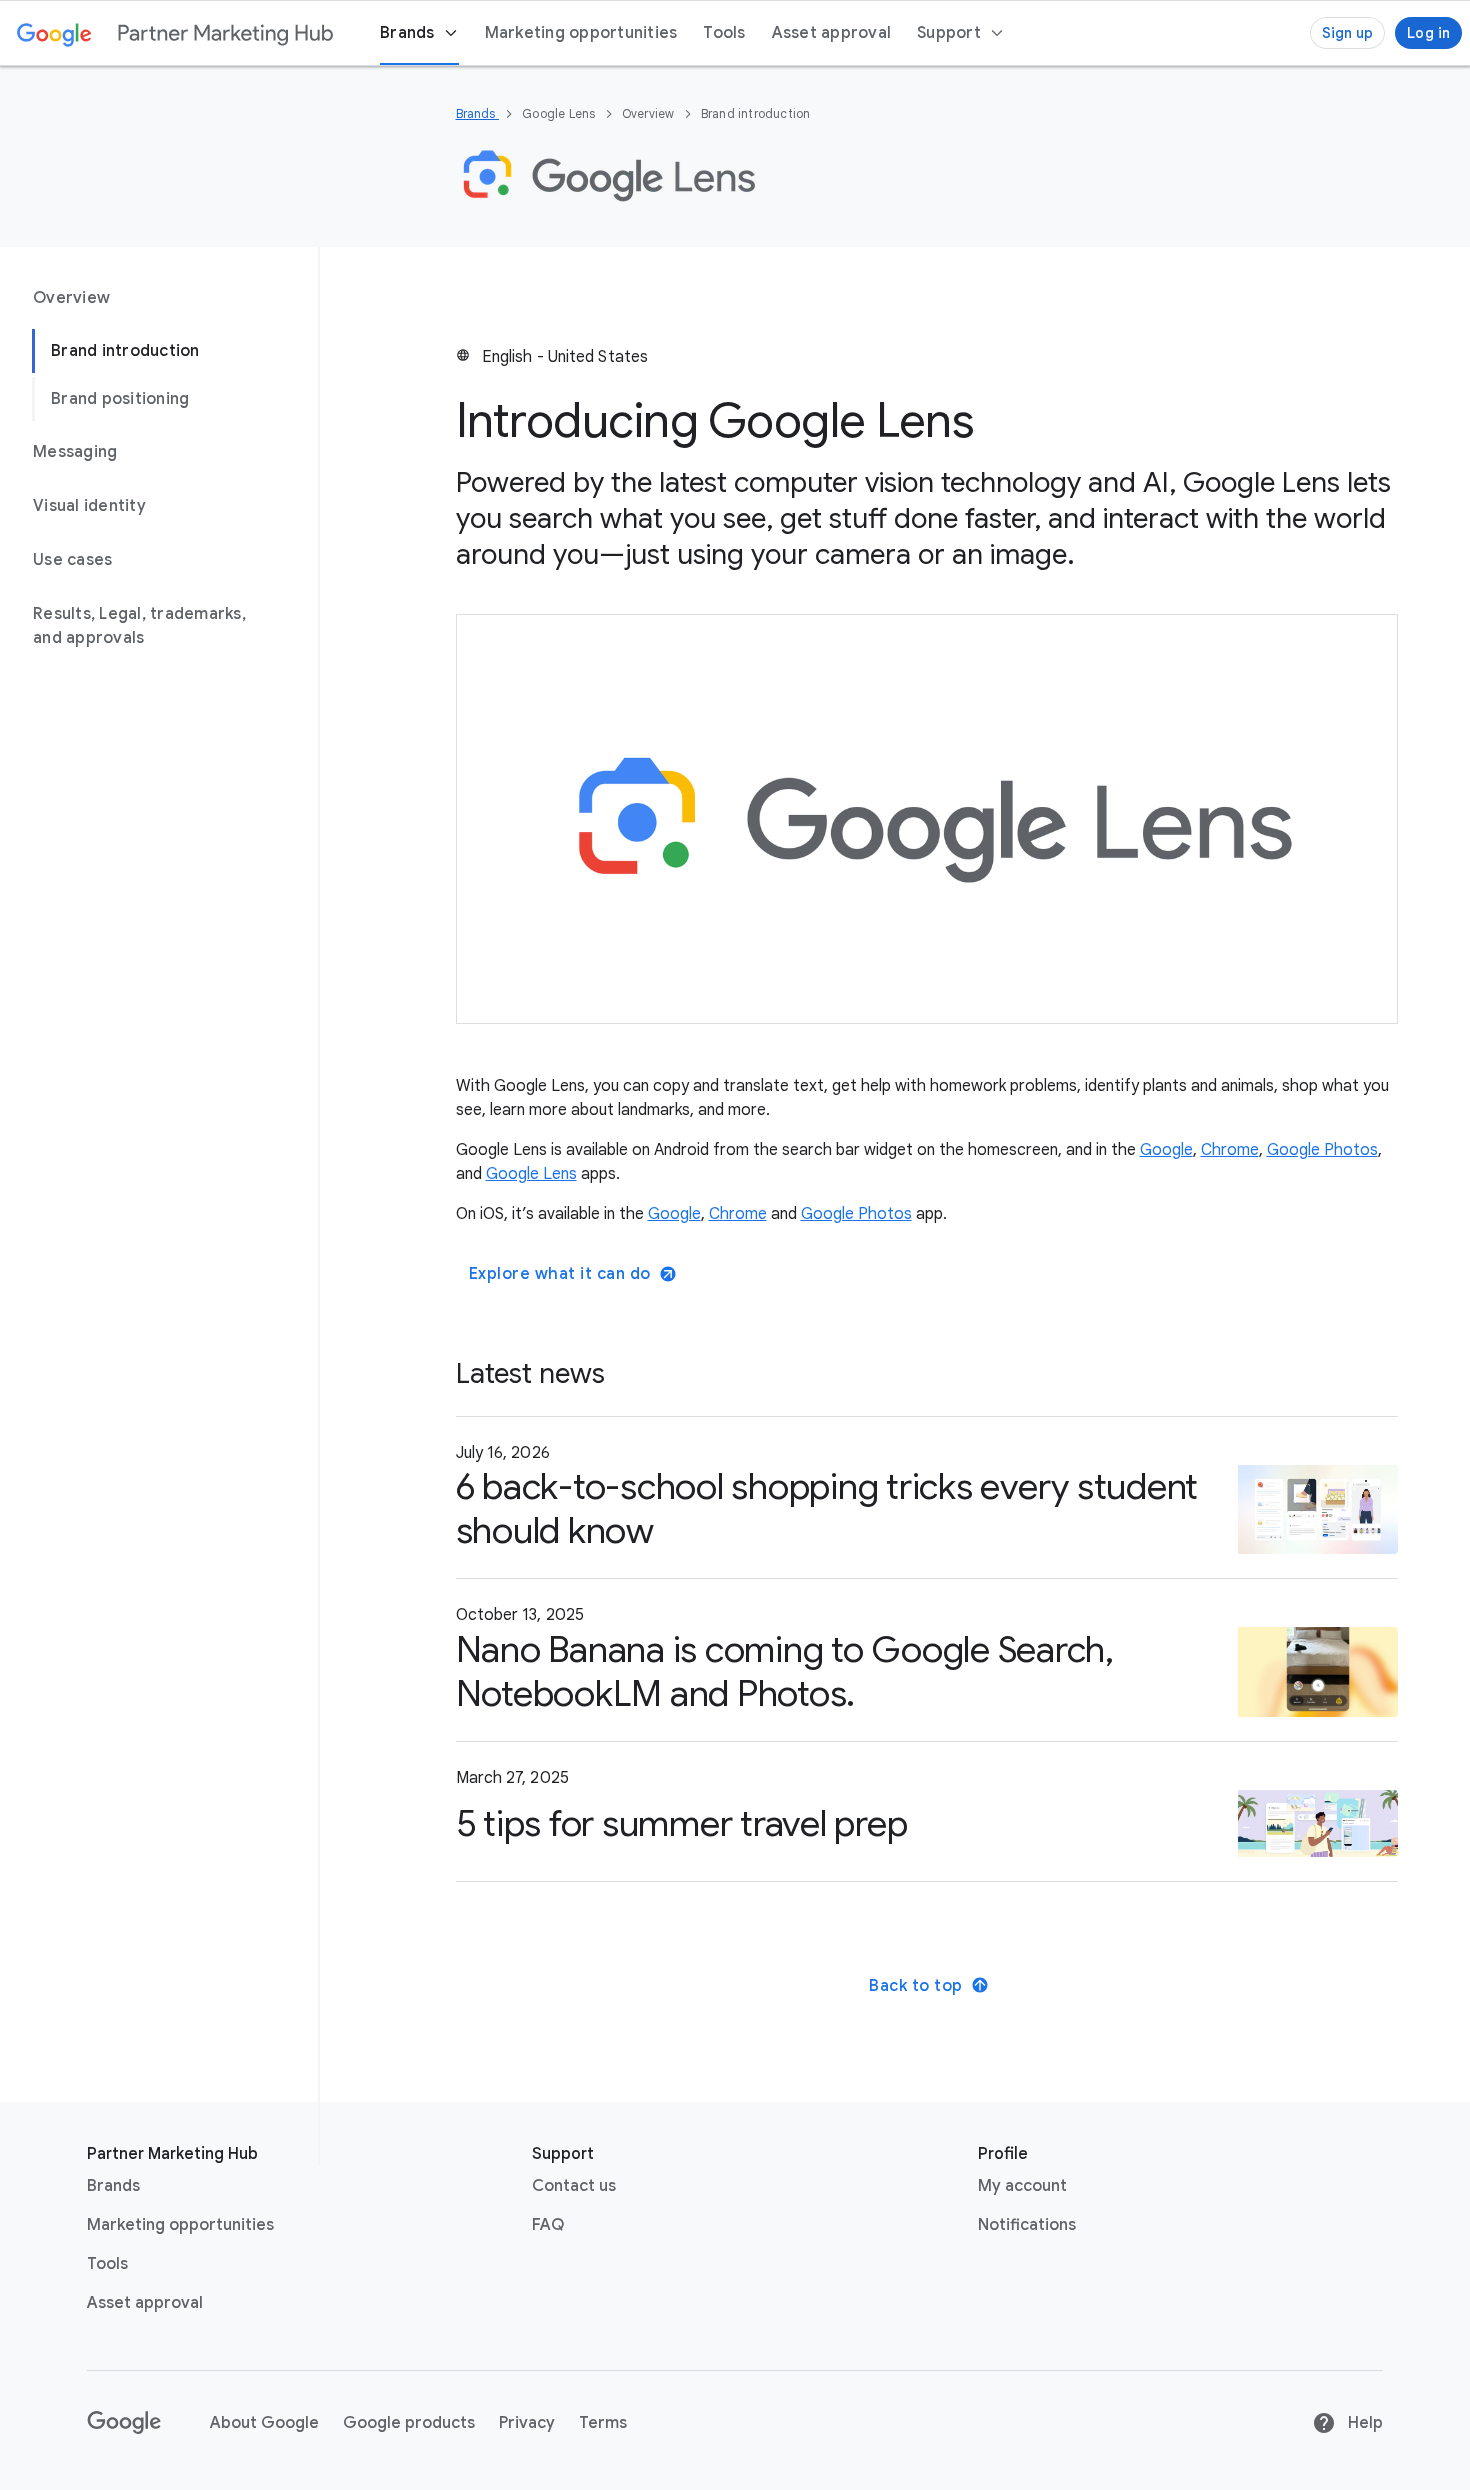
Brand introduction (125, 351)
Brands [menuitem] (407, 33)
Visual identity (89, 506)
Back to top (916, 1986)
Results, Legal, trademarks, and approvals (139, 626)
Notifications (1027, 2225)
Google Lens (531, 1174)
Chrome (1230, 1150)
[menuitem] (961, 33)
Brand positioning (120, 399)
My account (1022, 2186)
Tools (107, 2264)
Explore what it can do (560, 1274)
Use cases (72, 560)
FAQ (548, 2225)
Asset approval (145, 2303)
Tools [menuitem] (724, 33)
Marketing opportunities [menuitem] (581, 33)
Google (1166, 1150)
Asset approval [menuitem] (832, 33)
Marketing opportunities (180, 2225)
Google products (409, 2423)
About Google (264, 2423)
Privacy (527, 2423)
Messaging (75, 452)
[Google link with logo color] (54, 33)
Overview (71, 298)
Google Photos (1322, 1150)
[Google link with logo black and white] (124, 2423)
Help (1363, 2423)
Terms (603, 2423)
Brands (477, 113)
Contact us (574, 2186)
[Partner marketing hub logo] (225, 33)
